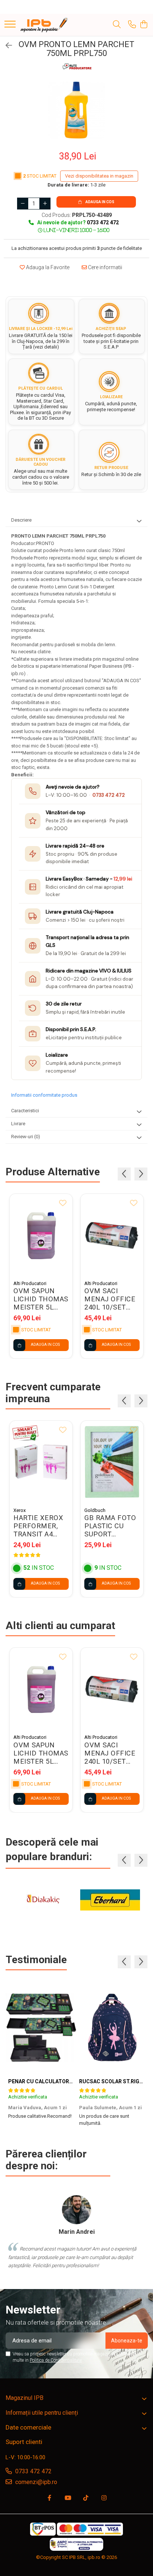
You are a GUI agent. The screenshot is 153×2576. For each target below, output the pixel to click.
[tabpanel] (76, 110)
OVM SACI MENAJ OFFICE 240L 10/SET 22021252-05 (110, 1299)
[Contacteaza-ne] (132, 25)
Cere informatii (105, 267)
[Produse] (10, 25)
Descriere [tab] (21, 520)
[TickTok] (86, 2498)
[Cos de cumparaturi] (144, 25)
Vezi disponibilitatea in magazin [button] (99, 176)
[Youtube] (68, 2498)
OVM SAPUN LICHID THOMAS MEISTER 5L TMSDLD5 (41, 1299)
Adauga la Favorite (47, 267)
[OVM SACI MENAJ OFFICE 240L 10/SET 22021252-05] (112, 1235)
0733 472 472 (109, 795)
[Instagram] (104, 2498)
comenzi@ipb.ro (35, 2482)
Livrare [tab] (18, 1124)
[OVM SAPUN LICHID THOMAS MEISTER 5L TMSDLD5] (41, 1235)
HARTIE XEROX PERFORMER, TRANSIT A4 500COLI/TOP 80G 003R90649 (39, 1526)
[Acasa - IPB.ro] (44, 25)
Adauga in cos (100, 202)
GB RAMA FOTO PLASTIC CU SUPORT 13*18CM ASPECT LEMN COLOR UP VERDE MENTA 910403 (110, 1526)
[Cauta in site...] (117, 25)
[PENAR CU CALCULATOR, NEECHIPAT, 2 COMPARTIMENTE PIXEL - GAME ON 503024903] (41, 2028)
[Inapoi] (6, 46)
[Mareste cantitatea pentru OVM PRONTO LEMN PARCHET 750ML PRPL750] (45, 204)
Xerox (19, 1510)
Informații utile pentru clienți (42, 2413)
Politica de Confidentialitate (56, 2360)
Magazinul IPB (25, 2398)
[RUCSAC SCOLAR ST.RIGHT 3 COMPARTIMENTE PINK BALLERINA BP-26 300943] (112, 2028)
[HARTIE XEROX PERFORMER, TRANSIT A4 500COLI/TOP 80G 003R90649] (41, 1462)
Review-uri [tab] (26, 1137)
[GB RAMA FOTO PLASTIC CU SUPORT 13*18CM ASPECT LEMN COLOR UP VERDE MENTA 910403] (112, 1462)
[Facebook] (49, 2498)
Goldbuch (95, 1510)
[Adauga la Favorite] (63, 1203)
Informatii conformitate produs (44, 1095)
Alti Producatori (30, 1283)
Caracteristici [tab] (25, 1111)
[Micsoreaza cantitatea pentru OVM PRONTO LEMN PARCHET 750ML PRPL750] (23, 204)
